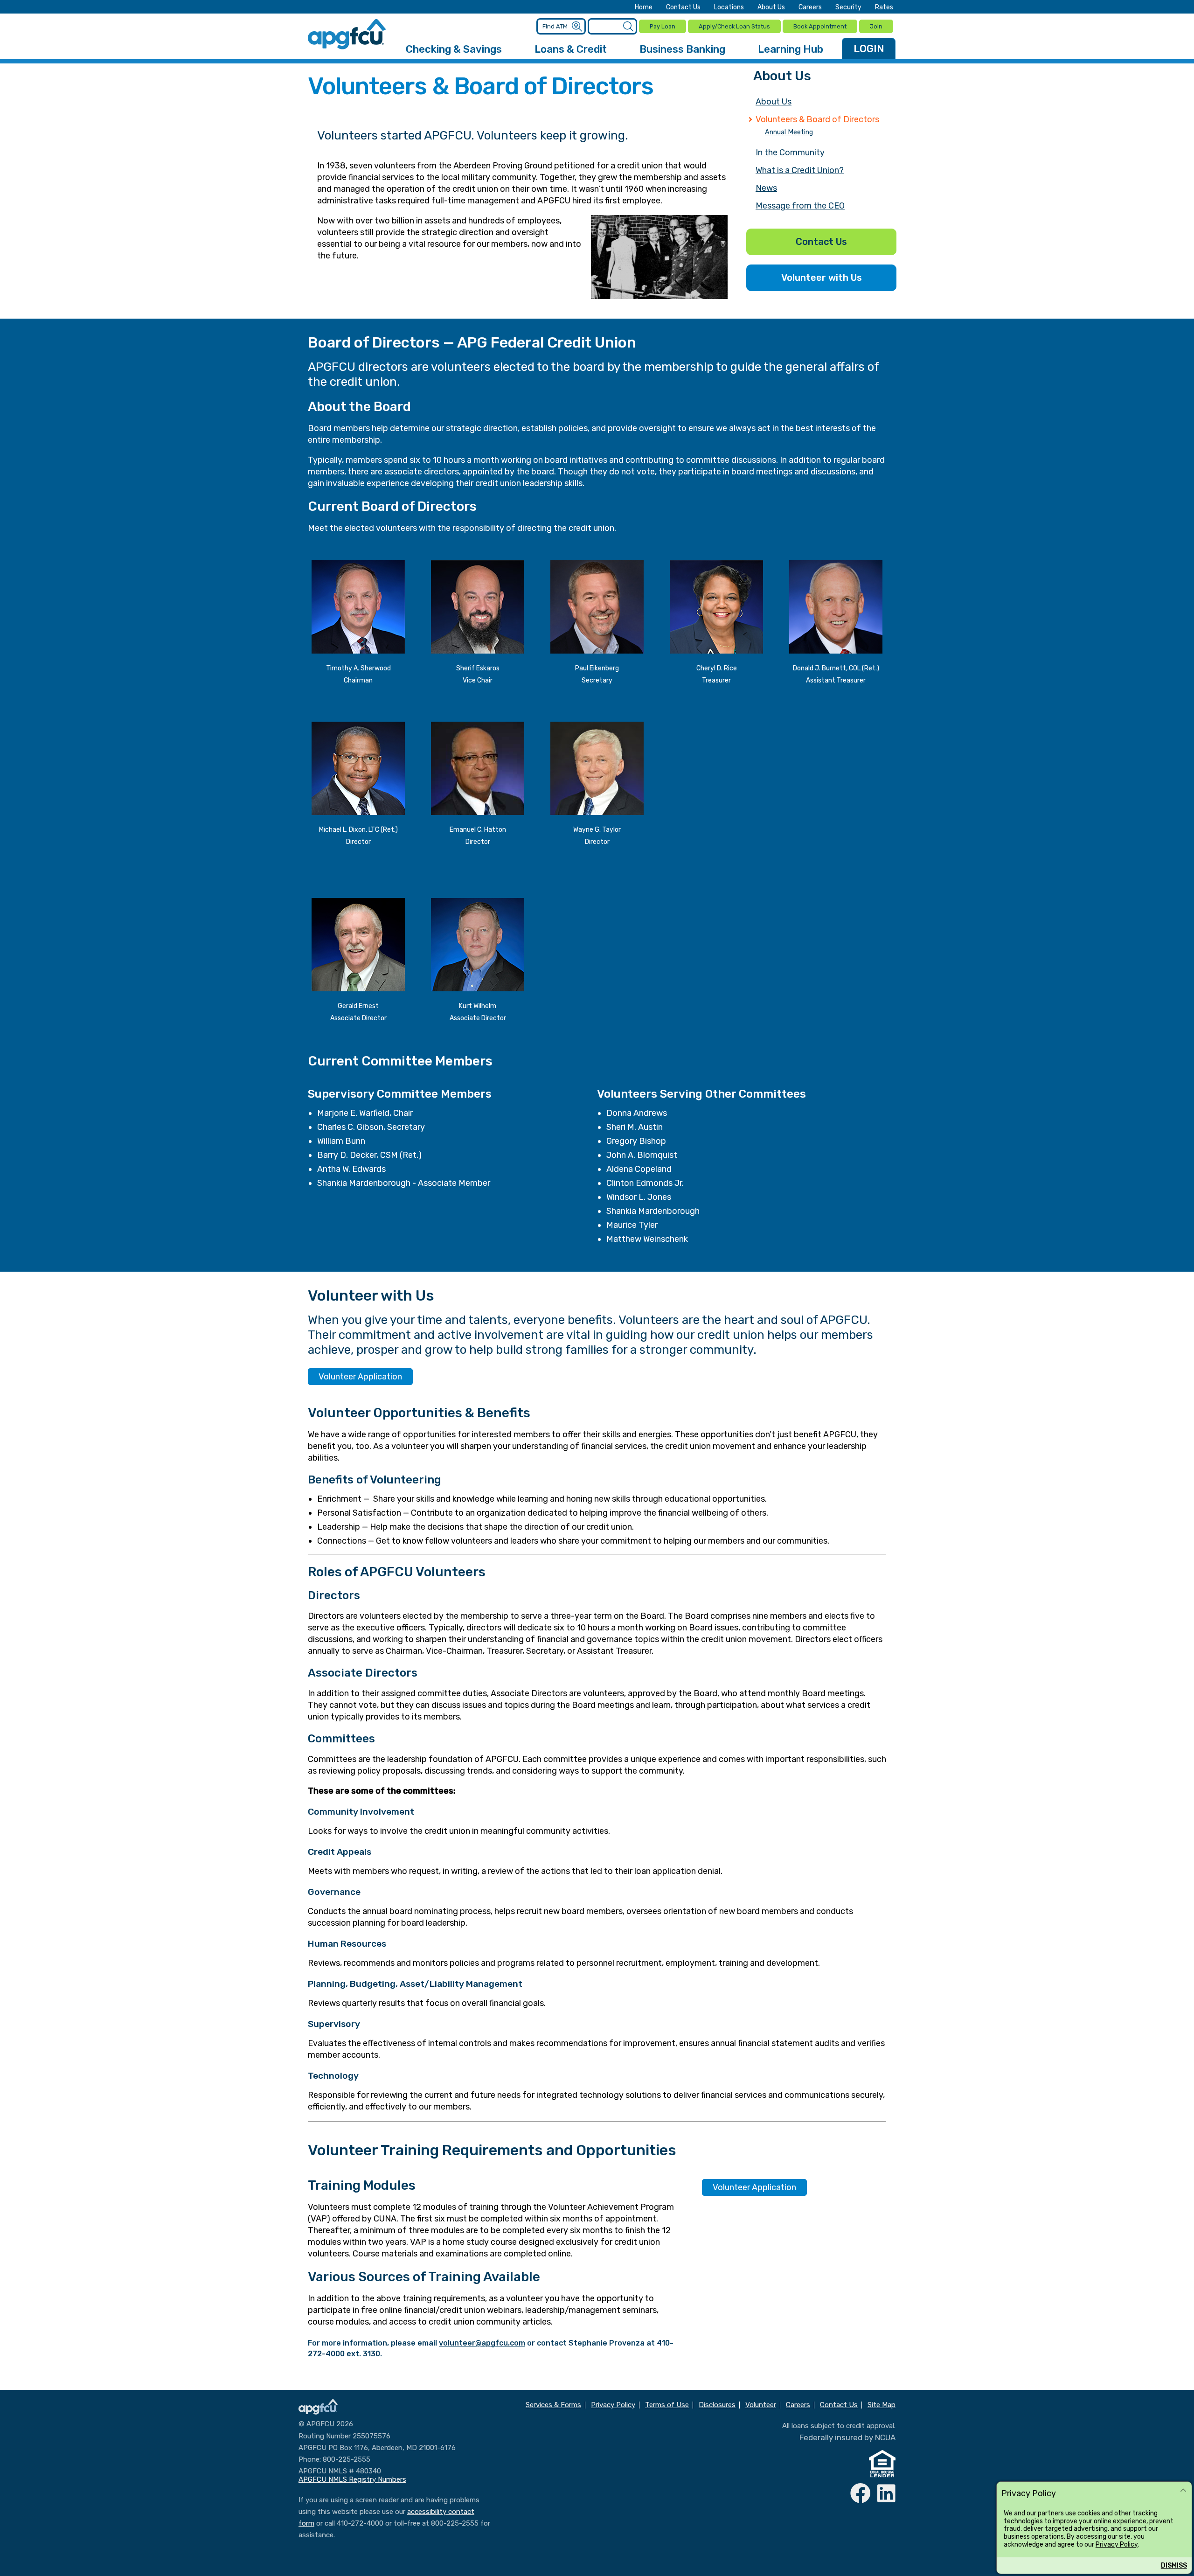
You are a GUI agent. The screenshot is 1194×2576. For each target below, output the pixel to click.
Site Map (882, 2405)
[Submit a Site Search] (628, 27)
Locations (729, 7)
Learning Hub (791, 49)
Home (644, 7)
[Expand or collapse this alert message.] (1183, 2491)
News (766, 188)
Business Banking (682, 49)
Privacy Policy (1117, 2545)
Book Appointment (820, 26)
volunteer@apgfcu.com (482, 2343)
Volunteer (761, 2405)
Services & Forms (553, 2405)
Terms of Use (667, 2405)
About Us (771, 7)
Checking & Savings (454, 49)
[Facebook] (861, 2494)
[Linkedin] (886, 2494)
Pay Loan (663, 26)
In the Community (790, 153)
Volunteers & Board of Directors (817, 119)
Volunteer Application (360, 1377)
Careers (810, 7)
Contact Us (683, 7)
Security (848, 7)
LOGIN (869, 49)
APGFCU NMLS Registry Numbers (352, 2479)
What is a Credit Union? (800, 170)
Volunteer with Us (822, 278)
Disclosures (717, 2405)
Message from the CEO (800, 206)
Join (876, 26)
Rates (884, 7)
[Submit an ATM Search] (577, 27)
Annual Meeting (789, 132)
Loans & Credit (571, 49)
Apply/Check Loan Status (734, 26)
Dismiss (1174, 2566)
